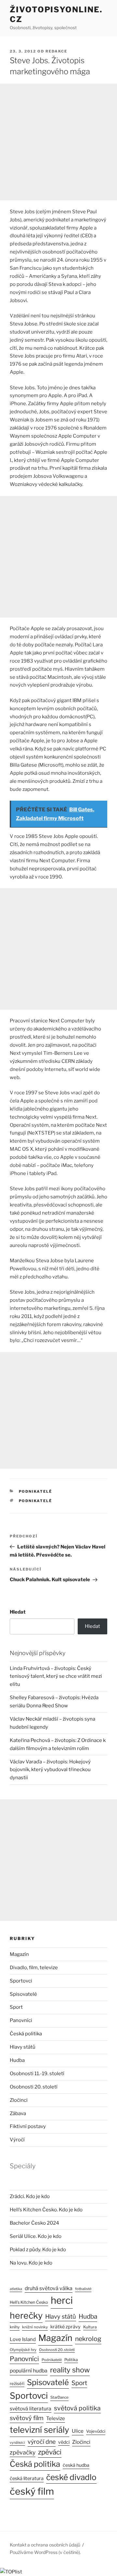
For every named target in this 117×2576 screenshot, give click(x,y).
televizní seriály (39, 2430)
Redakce (56, 51)
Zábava (18, 2113)
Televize (56, 2418)
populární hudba (29, 2371)
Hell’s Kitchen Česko (29, 2302)
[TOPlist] (11, 2572)
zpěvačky (23, 2452)
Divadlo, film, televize (34, 1968)
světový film (27, 2418)
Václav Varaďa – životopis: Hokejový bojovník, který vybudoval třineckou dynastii (50, 1770)
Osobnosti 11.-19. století (37, 2074)
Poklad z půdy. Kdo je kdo (38, 2250)
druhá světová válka (49, 2288)
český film (32, 2491)
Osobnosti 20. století (34, 2087)
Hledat (18, 1612)
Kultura (90, 2327)
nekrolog (88, 2339)
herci (62, 2300)
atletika (16, 2289)
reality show (70, 2370)
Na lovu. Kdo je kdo (31, 2263)
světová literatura (31, 2409)
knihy (15, 2327)
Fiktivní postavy (28, 2126)
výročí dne (42, 2442)
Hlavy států (23, 2047)
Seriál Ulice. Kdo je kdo (36, 2236)
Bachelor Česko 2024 (34, 2223)
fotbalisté (83, 2289)
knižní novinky (35, 2327)
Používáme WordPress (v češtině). (45, 2552)
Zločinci (19, 2100)
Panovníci (21, 2020)
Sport (16, 2007)
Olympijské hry (23, 2350)
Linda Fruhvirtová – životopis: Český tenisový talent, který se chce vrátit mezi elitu (56, 1676)
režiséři (17, 2384)
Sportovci (21, 1981)
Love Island (23, 2339)
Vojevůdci (96, 2431)
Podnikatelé (36, 1491)
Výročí (17, 2140)
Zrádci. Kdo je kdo (30, 2196)
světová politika (77, 2408)
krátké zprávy (65, 2327)
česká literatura (27, 2478)
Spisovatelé (23, 1994)
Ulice (78, 2431)
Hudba (17, 2060)
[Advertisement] (58, 142)
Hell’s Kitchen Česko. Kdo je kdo (46, 2210)
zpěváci (50, 2452)
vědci (64, 2442)
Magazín (19, 1954)
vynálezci (17, 2443)
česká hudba (76, 2465)
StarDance (59, 2397)
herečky (26, 2316)
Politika (71, 2360)
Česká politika (26, 2034)
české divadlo (71, 2477)
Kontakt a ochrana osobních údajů (45, 2545)
